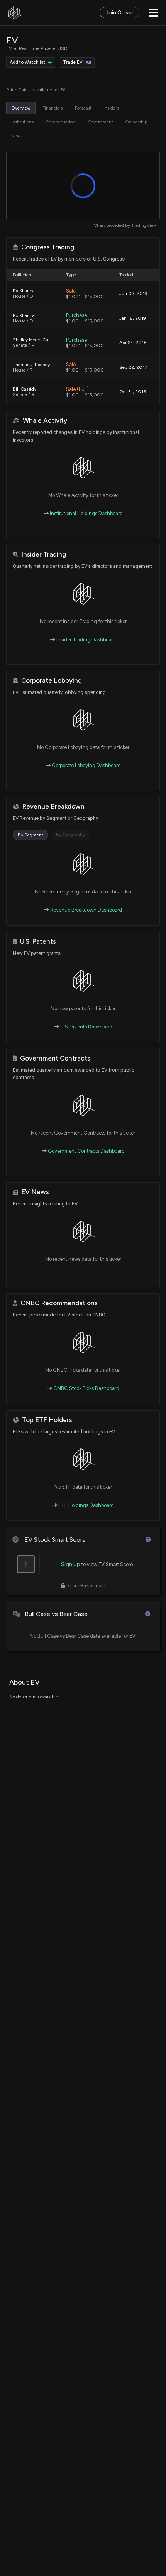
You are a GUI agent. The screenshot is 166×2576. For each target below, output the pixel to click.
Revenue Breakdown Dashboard (86, 910)
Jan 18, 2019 (133, 318)
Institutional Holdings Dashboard (86, 513)
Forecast (83, 108)
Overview (21, 108)
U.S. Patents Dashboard (86, 1027)
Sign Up (71, 1564)
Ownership (136, 122)
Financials (53, 108)
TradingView (144, 225)
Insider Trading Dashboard (86, 640)
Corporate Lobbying (52, 681)
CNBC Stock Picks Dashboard (86, 1388)
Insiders (111, 108)
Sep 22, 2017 (133, 367)
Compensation (60, 122)
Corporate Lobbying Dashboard (86, 765)
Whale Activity (45, 421)
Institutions (22, 122)
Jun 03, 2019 (133, 293)
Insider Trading (44, 554)
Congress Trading (48, 247)
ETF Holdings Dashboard (86, 1505)
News (17, 136)
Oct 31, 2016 (133, 392)
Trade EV (73, 62)
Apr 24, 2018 (133, 343)
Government (100, 122)
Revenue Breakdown (53, 806)
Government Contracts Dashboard (86, 1151)
